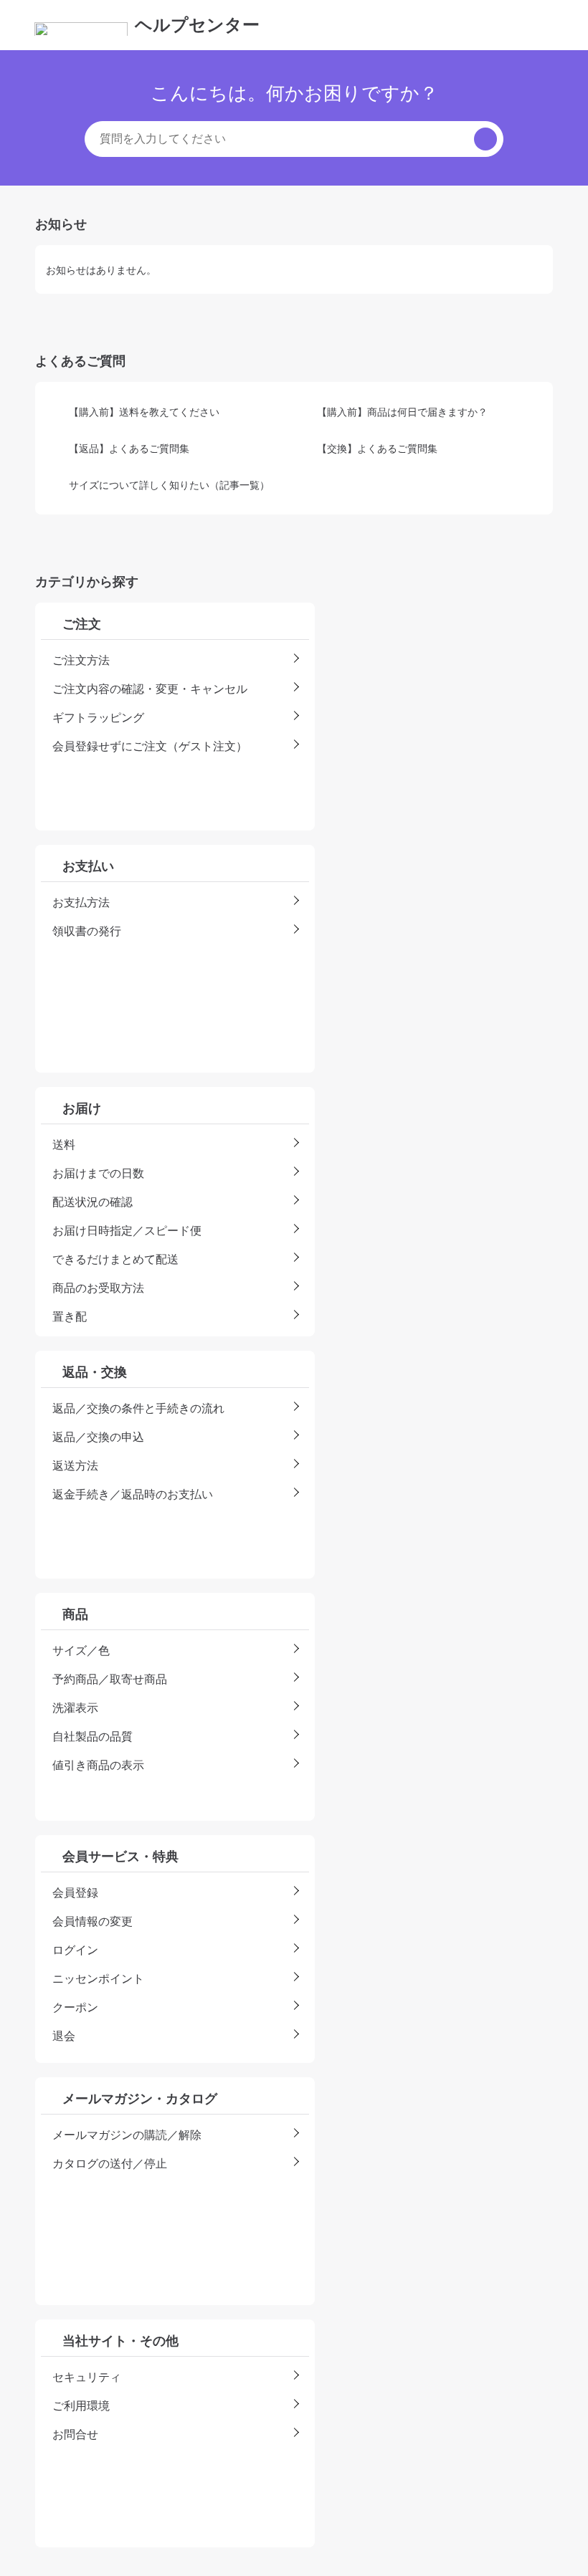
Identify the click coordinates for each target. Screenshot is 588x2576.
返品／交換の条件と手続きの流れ (138, 1408)
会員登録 (75, 1892)
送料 (64, 1144)
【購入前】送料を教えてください (144, 412)
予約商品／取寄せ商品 (110, 1679)
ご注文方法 (81, 660)
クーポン (75, 2007)
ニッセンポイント (98, 1978)
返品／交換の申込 (98, 1437)
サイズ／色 (81, 1650)
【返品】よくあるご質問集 (129, 448)
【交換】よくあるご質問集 (377, 448)
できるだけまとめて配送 (115, 1259)
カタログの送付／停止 (110, 2163)
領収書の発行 (87, 931)
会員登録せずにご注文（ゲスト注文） (150, 746)
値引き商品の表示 (98, 1765)
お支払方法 (81, 902)
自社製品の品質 (93, 1736)
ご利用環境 (81, 2405)
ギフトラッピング (98, 717)
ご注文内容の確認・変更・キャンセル (150, 689)
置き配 (70, 1316)
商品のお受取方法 (98, 1288)
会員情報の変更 (93, 1921)
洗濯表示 (75, 1708)
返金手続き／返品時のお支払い (133, 1494)
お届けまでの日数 (98, 1173)
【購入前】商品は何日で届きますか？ (402, 412)
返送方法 (75, 1465)
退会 (64, 2036)
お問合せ (75, 2434)
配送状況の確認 (93, 1202)
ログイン (75, 1950)
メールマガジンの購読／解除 (127, 2135)
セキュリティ (87, 2377)
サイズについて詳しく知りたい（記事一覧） (169, 485)
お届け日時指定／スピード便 (127, 1230)
